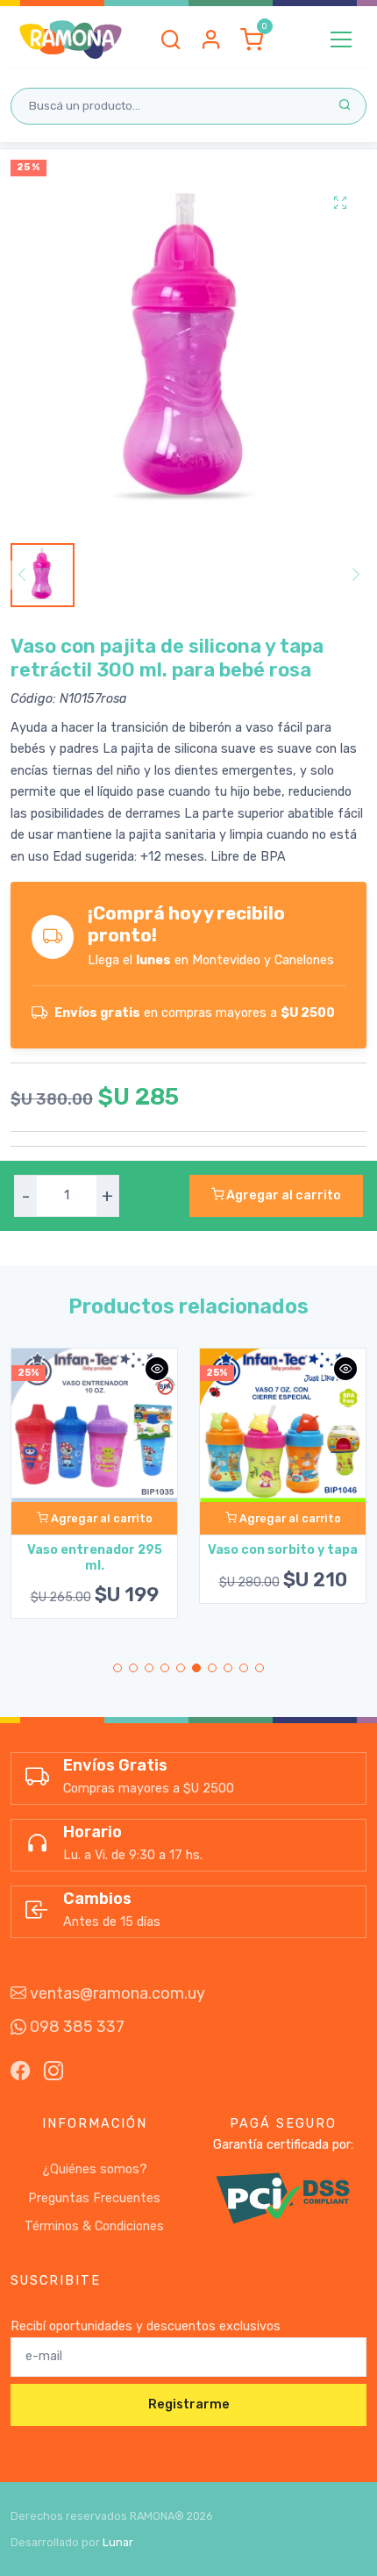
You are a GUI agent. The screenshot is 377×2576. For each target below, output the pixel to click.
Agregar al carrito (282, 1195)
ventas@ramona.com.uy (116, 1993)
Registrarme (189, 2404)
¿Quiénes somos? (95, 2169)
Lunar (118, 2542)
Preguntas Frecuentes (94, 2198)
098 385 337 (75, 2027)
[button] (171, 39)
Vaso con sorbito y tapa (283, 1550)
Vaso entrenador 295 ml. (95, 1557)
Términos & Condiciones (94, 2226)
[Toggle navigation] (341, 39)
